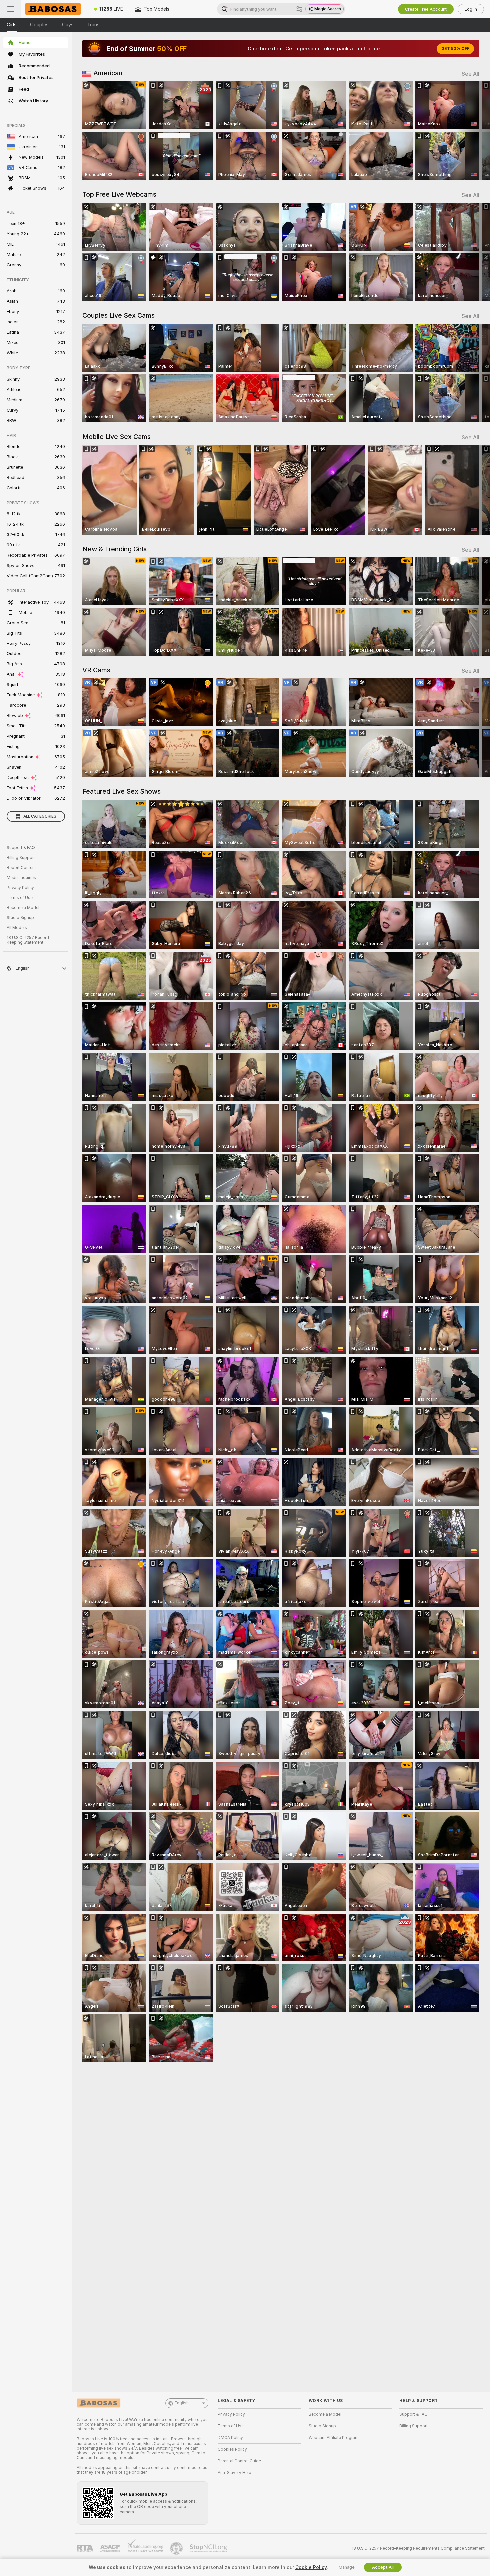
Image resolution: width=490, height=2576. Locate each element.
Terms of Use (20, 898)
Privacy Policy (20, 888)
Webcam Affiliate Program (334, 2438)
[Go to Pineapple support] (177, 2548)
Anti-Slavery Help (234, 2473)
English (182, 2403)
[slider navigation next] (473, 131)
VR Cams (96, 670)
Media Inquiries (21, 878)
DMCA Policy (230, 2438)
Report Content (21, 868)
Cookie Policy (311, 2567)
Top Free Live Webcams (119, 194)
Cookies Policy (232, 2449)
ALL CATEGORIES (40, 816)
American (108, 73)
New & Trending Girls (114, 549)
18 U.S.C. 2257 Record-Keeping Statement (29, 940)
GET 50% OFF (455, 49)
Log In (471, 9)
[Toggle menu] (11, 9)
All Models (17, 928)
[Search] (299, 9)
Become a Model (23, 908)
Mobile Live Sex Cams (116, 437)
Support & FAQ (21, 848)
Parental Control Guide (239, 2461)
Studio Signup (20, 918)
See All (470, 74)
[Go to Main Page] (55, 9)
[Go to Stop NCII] (209, 2548)
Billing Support (21, 858)
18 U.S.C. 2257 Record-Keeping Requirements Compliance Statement (418, 2548)
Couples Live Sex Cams (118, 315)
